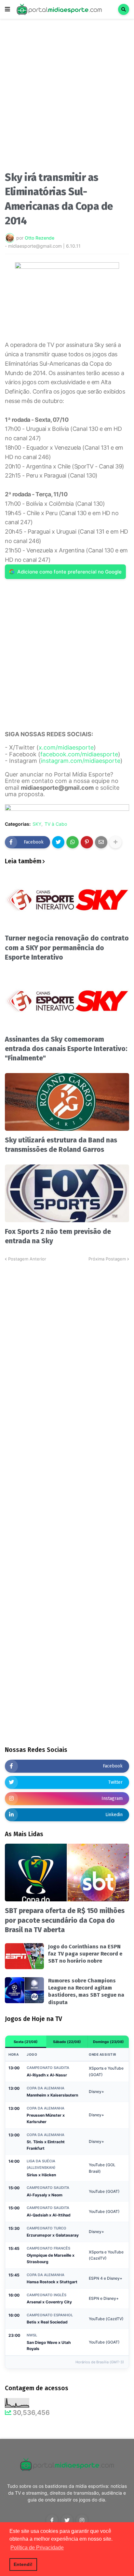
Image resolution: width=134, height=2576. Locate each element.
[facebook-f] (52, 2520)
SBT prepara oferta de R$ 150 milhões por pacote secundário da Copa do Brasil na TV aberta (65, 1920)
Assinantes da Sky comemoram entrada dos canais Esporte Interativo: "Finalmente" (66, 1049)
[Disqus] (67, 1343)
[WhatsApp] (73, 842)
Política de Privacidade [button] (37, 2548)
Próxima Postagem (107, 1259)
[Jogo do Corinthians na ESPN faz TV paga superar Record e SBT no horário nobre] (24, 1956)
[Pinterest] (87, 842)
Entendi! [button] (23, 2564)
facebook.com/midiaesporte (79, 754)
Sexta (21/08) (26, 2042)
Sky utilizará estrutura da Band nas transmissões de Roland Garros (61, 1145)
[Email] (101, 842)
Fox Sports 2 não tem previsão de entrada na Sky (58, 1236)
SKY (37, 824)
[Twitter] (58, 842)
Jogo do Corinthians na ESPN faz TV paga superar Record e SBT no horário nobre (85, 1954)
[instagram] (82, 2520)
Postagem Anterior (27, 1259)
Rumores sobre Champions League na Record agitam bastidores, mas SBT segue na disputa (86, 1991)
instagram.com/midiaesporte (81, 761)
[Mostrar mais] (115, 842)
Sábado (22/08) (67, 2042)
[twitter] (67, 2520)
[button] (7, 9)
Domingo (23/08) (108, 2042)
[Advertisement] (67, 97)
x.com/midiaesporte (66, 747)
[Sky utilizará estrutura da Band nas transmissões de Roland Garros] (67, 1102)
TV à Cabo (56, 824)
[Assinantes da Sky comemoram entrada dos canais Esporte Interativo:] (67, 1001)
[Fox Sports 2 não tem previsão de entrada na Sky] (67, 1193)
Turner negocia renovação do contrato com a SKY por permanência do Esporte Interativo (67, 948)
